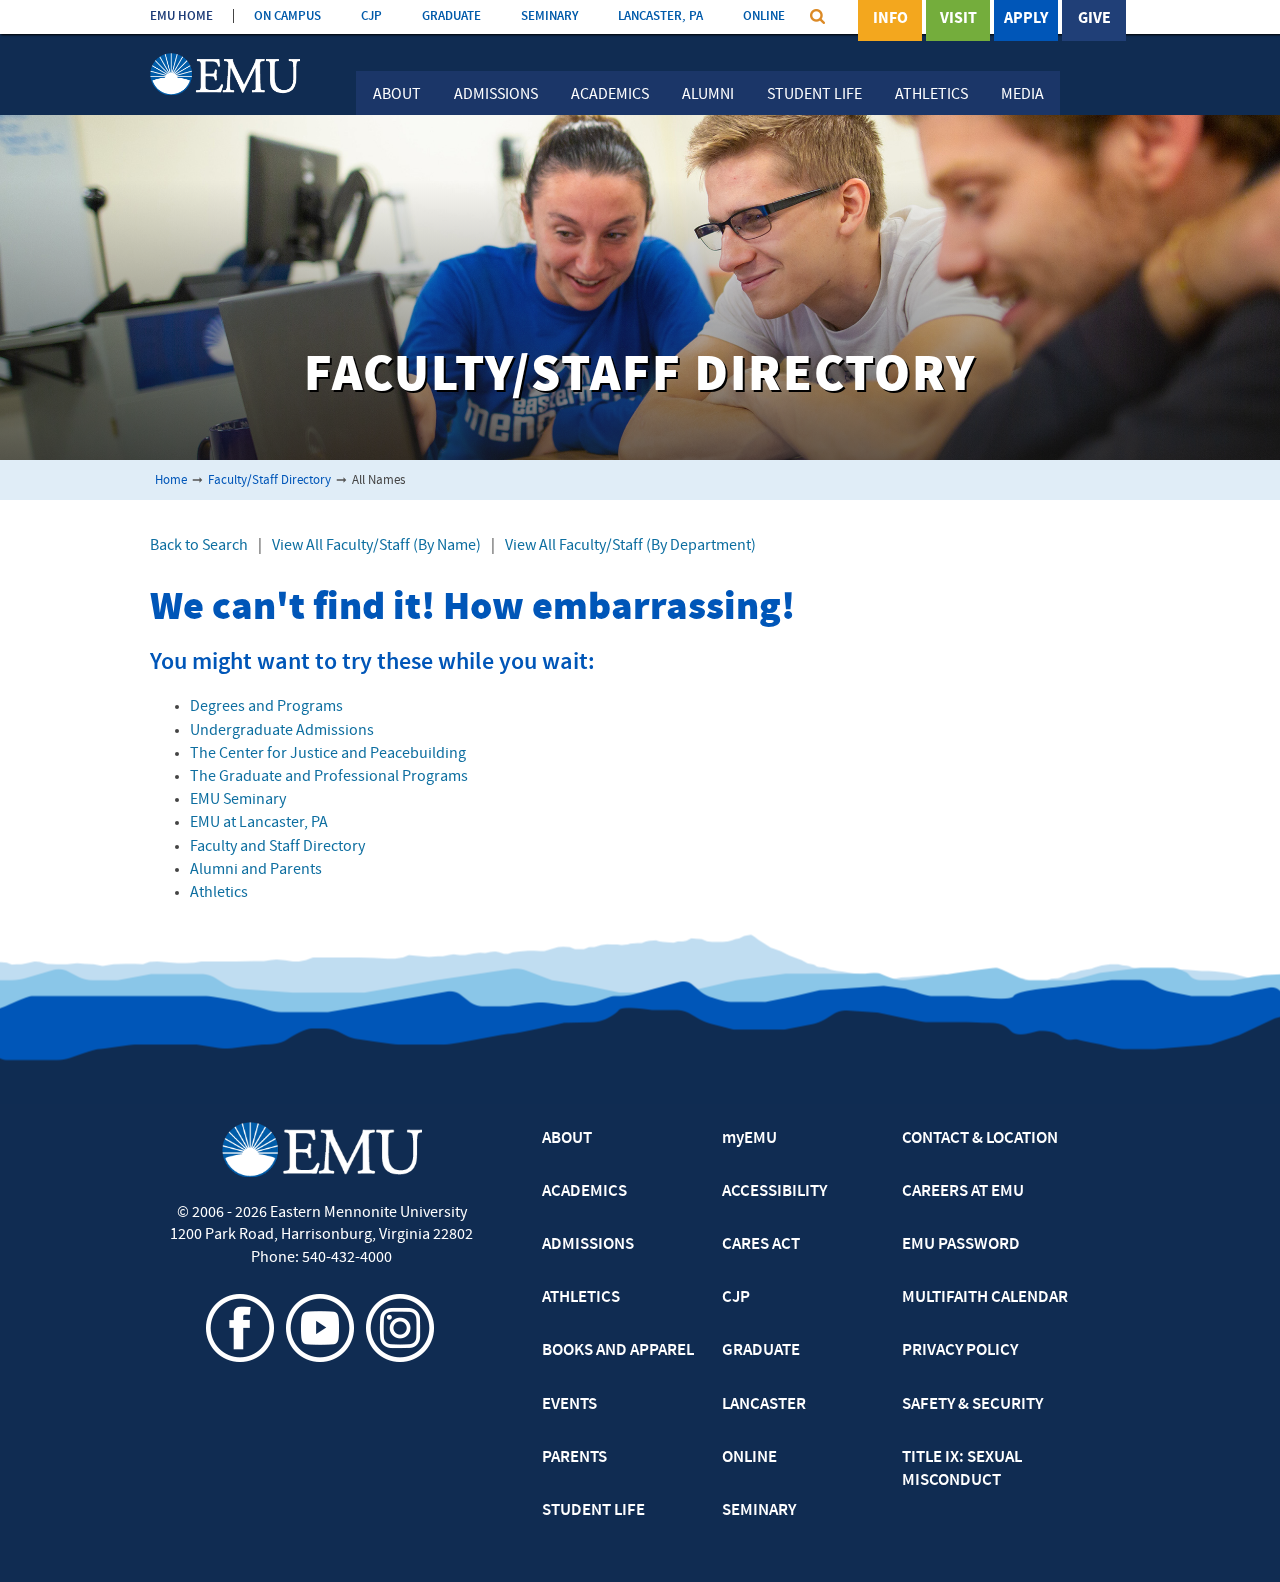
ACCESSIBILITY (774, 1192)
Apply (1026, 19)
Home (171, 480)
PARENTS (574, 1458)
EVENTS (569, 1405)
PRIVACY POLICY (960, 1351)
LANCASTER (764, 1405)
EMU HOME (181, 16)
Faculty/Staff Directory (269, 480)
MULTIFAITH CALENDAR (985, 1298)
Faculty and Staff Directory (277, 847)
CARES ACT (761, 1245)
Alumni (708, 95)
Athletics (931, 95)
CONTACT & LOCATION (980, 1139)
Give (1094, 19)
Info (890, 19)
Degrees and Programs (266, 707)
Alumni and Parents (256, 870)
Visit (958, 19)
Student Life (814, 95)
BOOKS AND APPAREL (618, 1351)
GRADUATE (451, 16)
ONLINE (764, 16)
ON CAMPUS (287, 16)
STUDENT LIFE (593, 1511)
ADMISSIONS (588, 1245)
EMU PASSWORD (961, 1245)
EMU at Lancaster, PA (259, 823)
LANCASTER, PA (660, 16)
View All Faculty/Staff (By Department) (630, 546)
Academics (610, 95)
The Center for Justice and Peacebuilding (328, 754)
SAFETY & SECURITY (972, 1405)
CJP (371, 16)
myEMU (749, 1139)
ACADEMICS (584, 1192)
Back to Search (199, 546)
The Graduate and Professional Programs (329, 777)
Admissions (496, 95)
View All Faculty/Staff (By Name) (376, 546)
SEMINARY (549, 16)
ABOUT (567, 1139)
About (397, 95)
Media (1022, 95)
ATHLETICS (581, 1298)
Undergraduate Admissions (282, 731)
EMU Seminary (238, 800)
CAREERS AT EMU (963, 1192)
